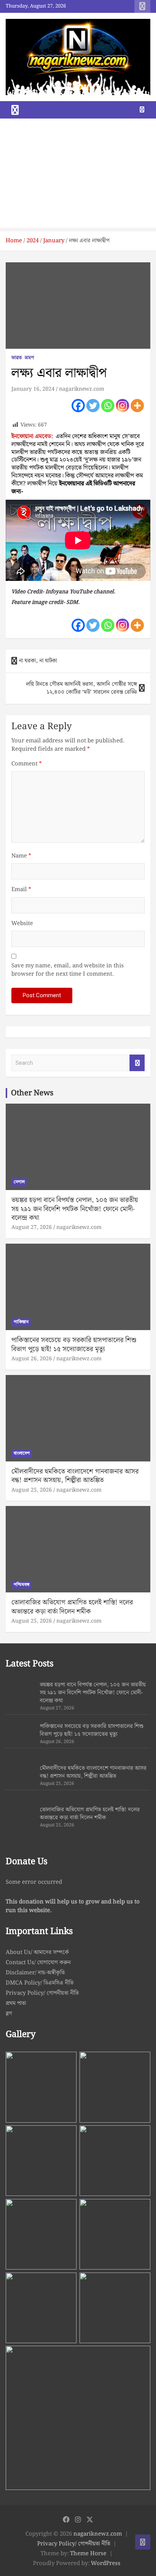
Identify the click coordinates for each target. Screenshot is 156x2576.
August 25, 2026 (32, 1490)
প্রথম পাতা (16, 2003)
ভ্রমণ (29, 358)
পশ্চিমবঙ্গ (22, 1585)
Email (21, 890)
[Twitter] (93, 406)
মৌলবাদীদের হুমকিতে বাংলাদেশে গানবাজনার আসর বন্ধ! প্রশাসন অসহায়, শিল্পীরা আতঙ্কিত (75, 1476)
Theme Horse (88, 2554)
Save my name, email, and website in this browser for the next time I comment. (68, 970)
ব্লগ (9, 2014)
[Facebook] (78, 406)
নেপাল (19, 1182)
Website (22, 924)
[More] (137, 406)
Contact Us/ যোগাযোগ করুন (38, 1963)
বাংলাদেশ (22, 1453)
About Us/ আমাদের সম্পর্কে (37, 1952)
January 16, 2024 (33, 389)
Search (137, 1063)
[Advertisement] (78, 175)
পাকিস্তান (21, 1322)
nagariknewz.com (82, 389)
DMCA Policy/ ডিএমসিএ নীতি (40, 1983)
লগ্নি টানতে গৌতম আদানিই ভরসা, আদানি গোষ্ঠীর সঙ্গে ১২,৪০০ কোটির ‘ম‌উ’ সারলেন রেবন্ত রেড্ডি (82, 688)
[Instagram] (122, 406)
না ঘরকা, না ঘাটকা (38, 661)
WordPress (106, 2564)
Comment (27, 764)
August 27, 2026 (32, 1227)
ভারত (17, 358)
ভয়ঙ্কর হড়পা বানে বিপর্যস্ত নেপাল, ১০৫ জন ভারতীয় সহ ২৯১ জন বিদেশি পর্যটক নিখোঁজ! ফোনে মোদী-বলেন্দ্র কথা (75, 1209)
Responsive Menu (142, 6)
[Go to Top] (143, 2542)
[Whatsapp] (108, 406)
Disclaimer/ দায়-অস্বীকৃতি (35, 1973)
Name (21, 856)
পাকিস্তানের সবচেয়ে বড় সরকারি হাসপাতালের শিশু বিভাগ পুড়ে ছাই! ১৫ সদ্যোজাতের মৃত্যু (74, 1344)
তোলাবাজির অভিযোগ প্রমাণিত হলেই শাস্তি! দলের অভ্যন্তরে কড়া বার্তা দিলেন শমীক (72, 1607)
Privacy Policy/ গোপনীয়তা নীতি (42, 1993)
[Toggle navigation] (15, 110)
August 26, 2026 (32, 1359)
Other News (32, 1093)
